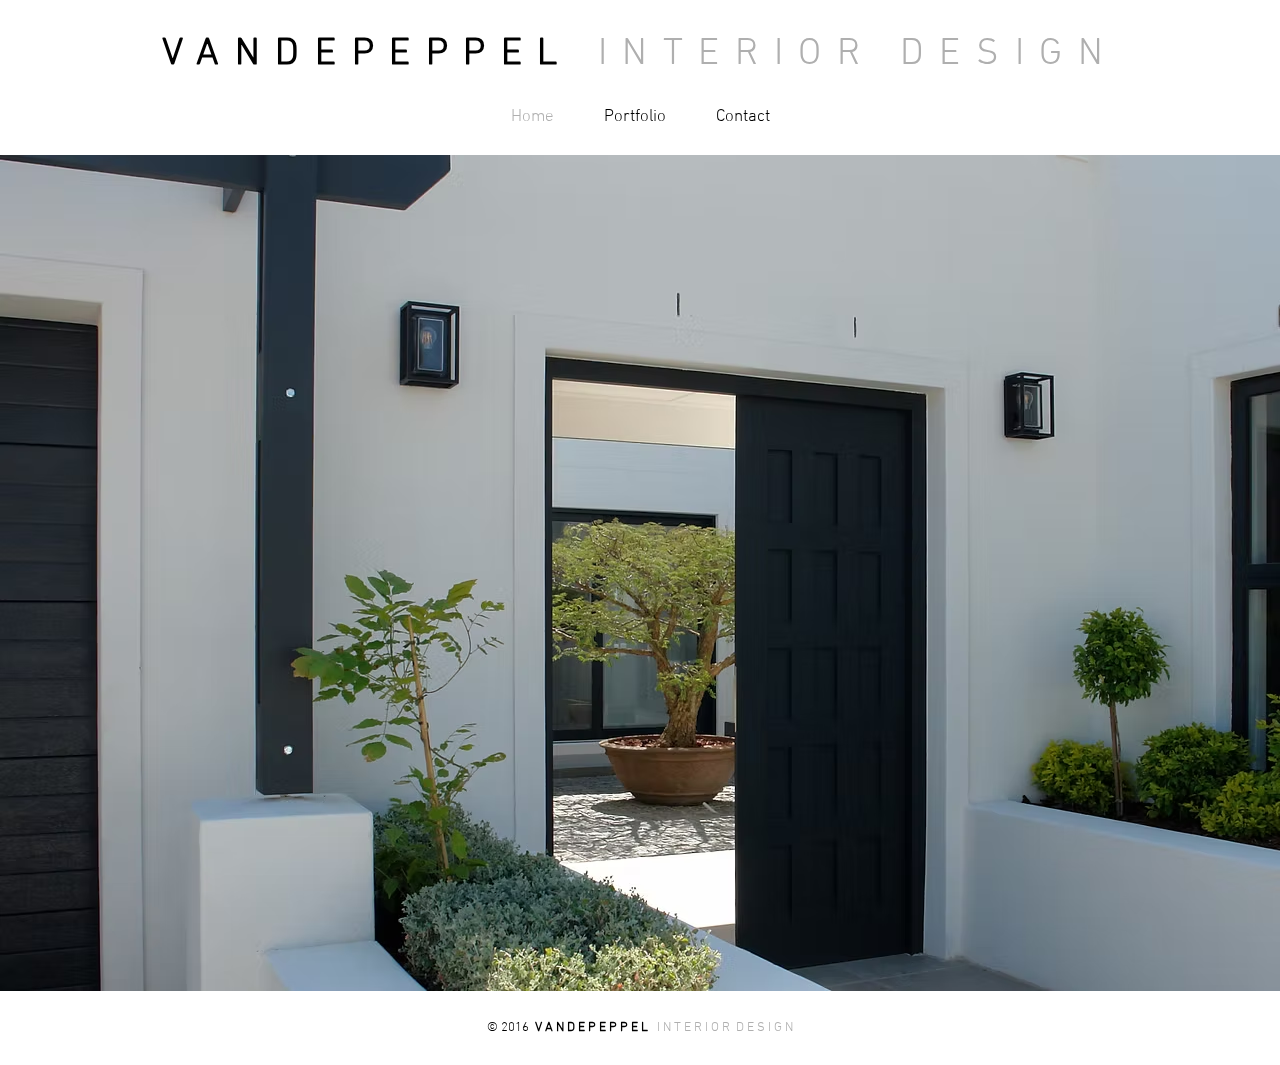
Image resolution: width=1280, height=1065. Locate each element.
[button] (640, 573)
